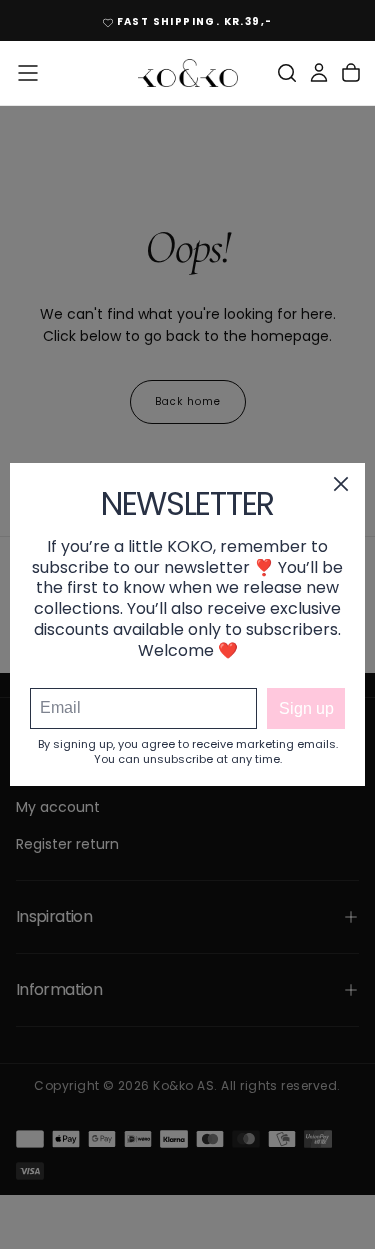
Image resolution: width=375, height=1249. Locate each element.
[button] (28, 73)
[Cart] (351, 73)
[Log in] (319, 73)
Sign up (306, 708)
